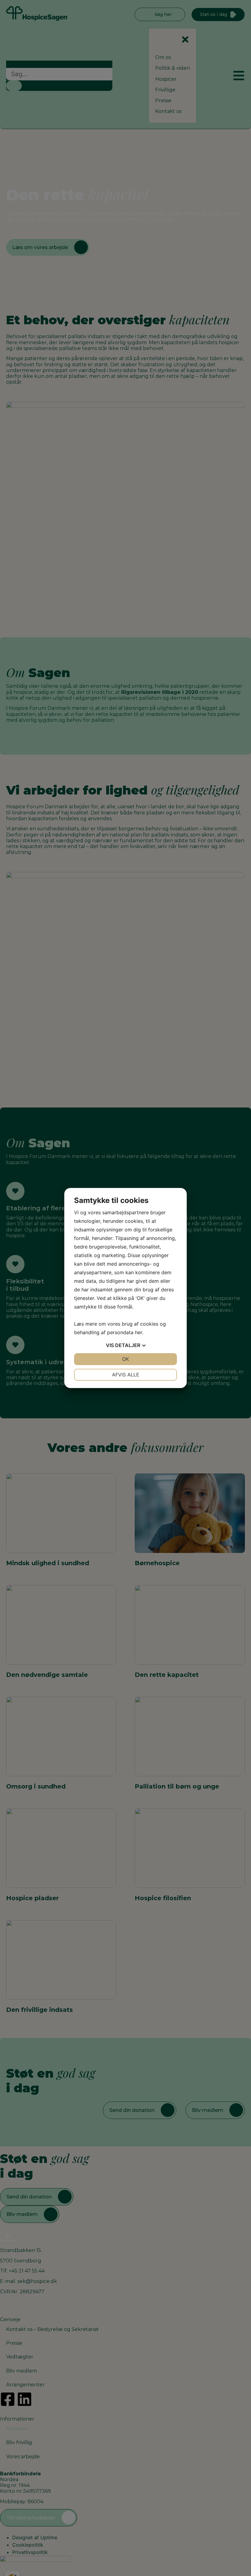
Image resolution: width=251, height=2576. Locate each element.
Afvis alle (126, 1375)
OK (125, 1359)
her (139, 1332)
